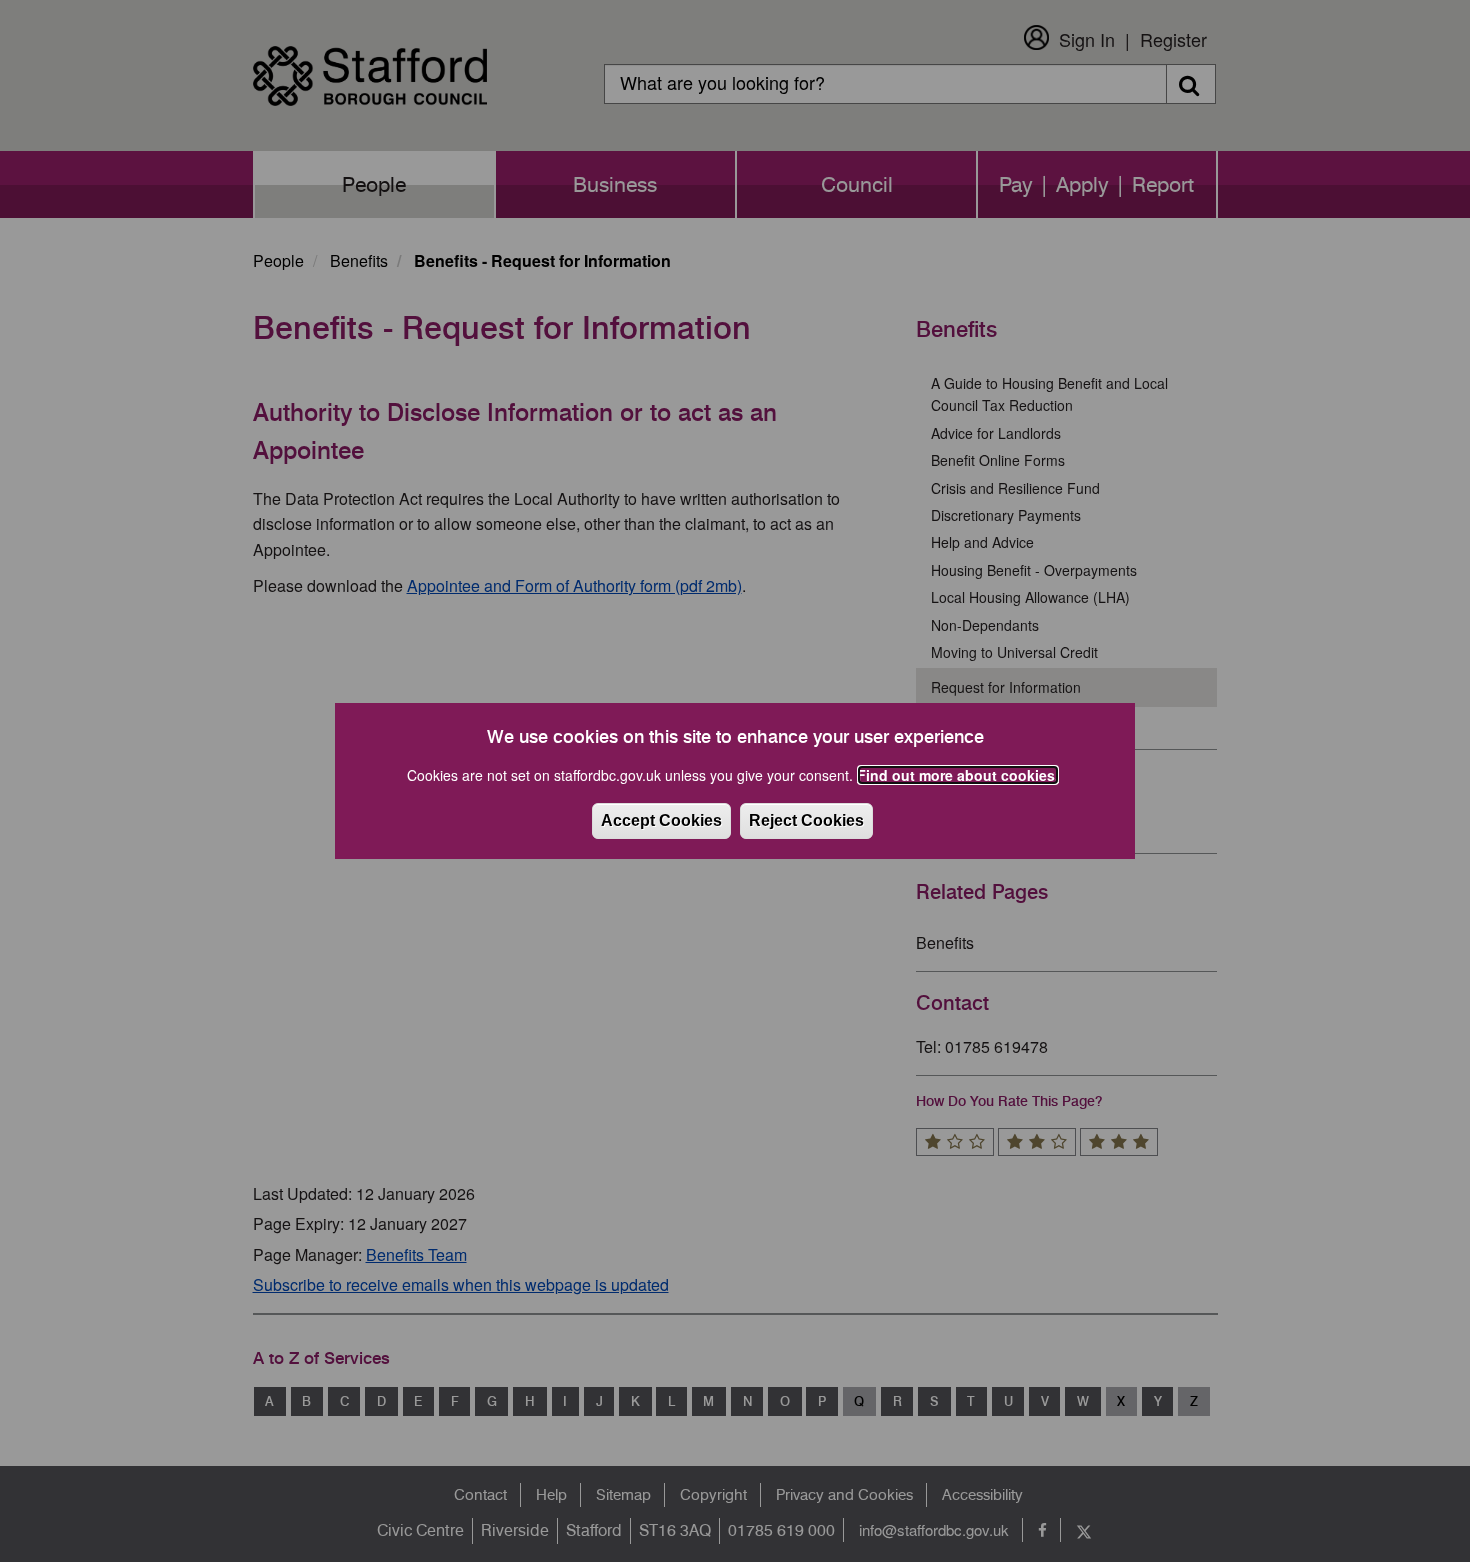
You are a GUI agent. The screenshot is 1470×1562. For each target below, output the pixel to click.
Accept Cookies (661, 820)
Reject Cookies (806, 820)
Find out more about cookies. (958, 775)
